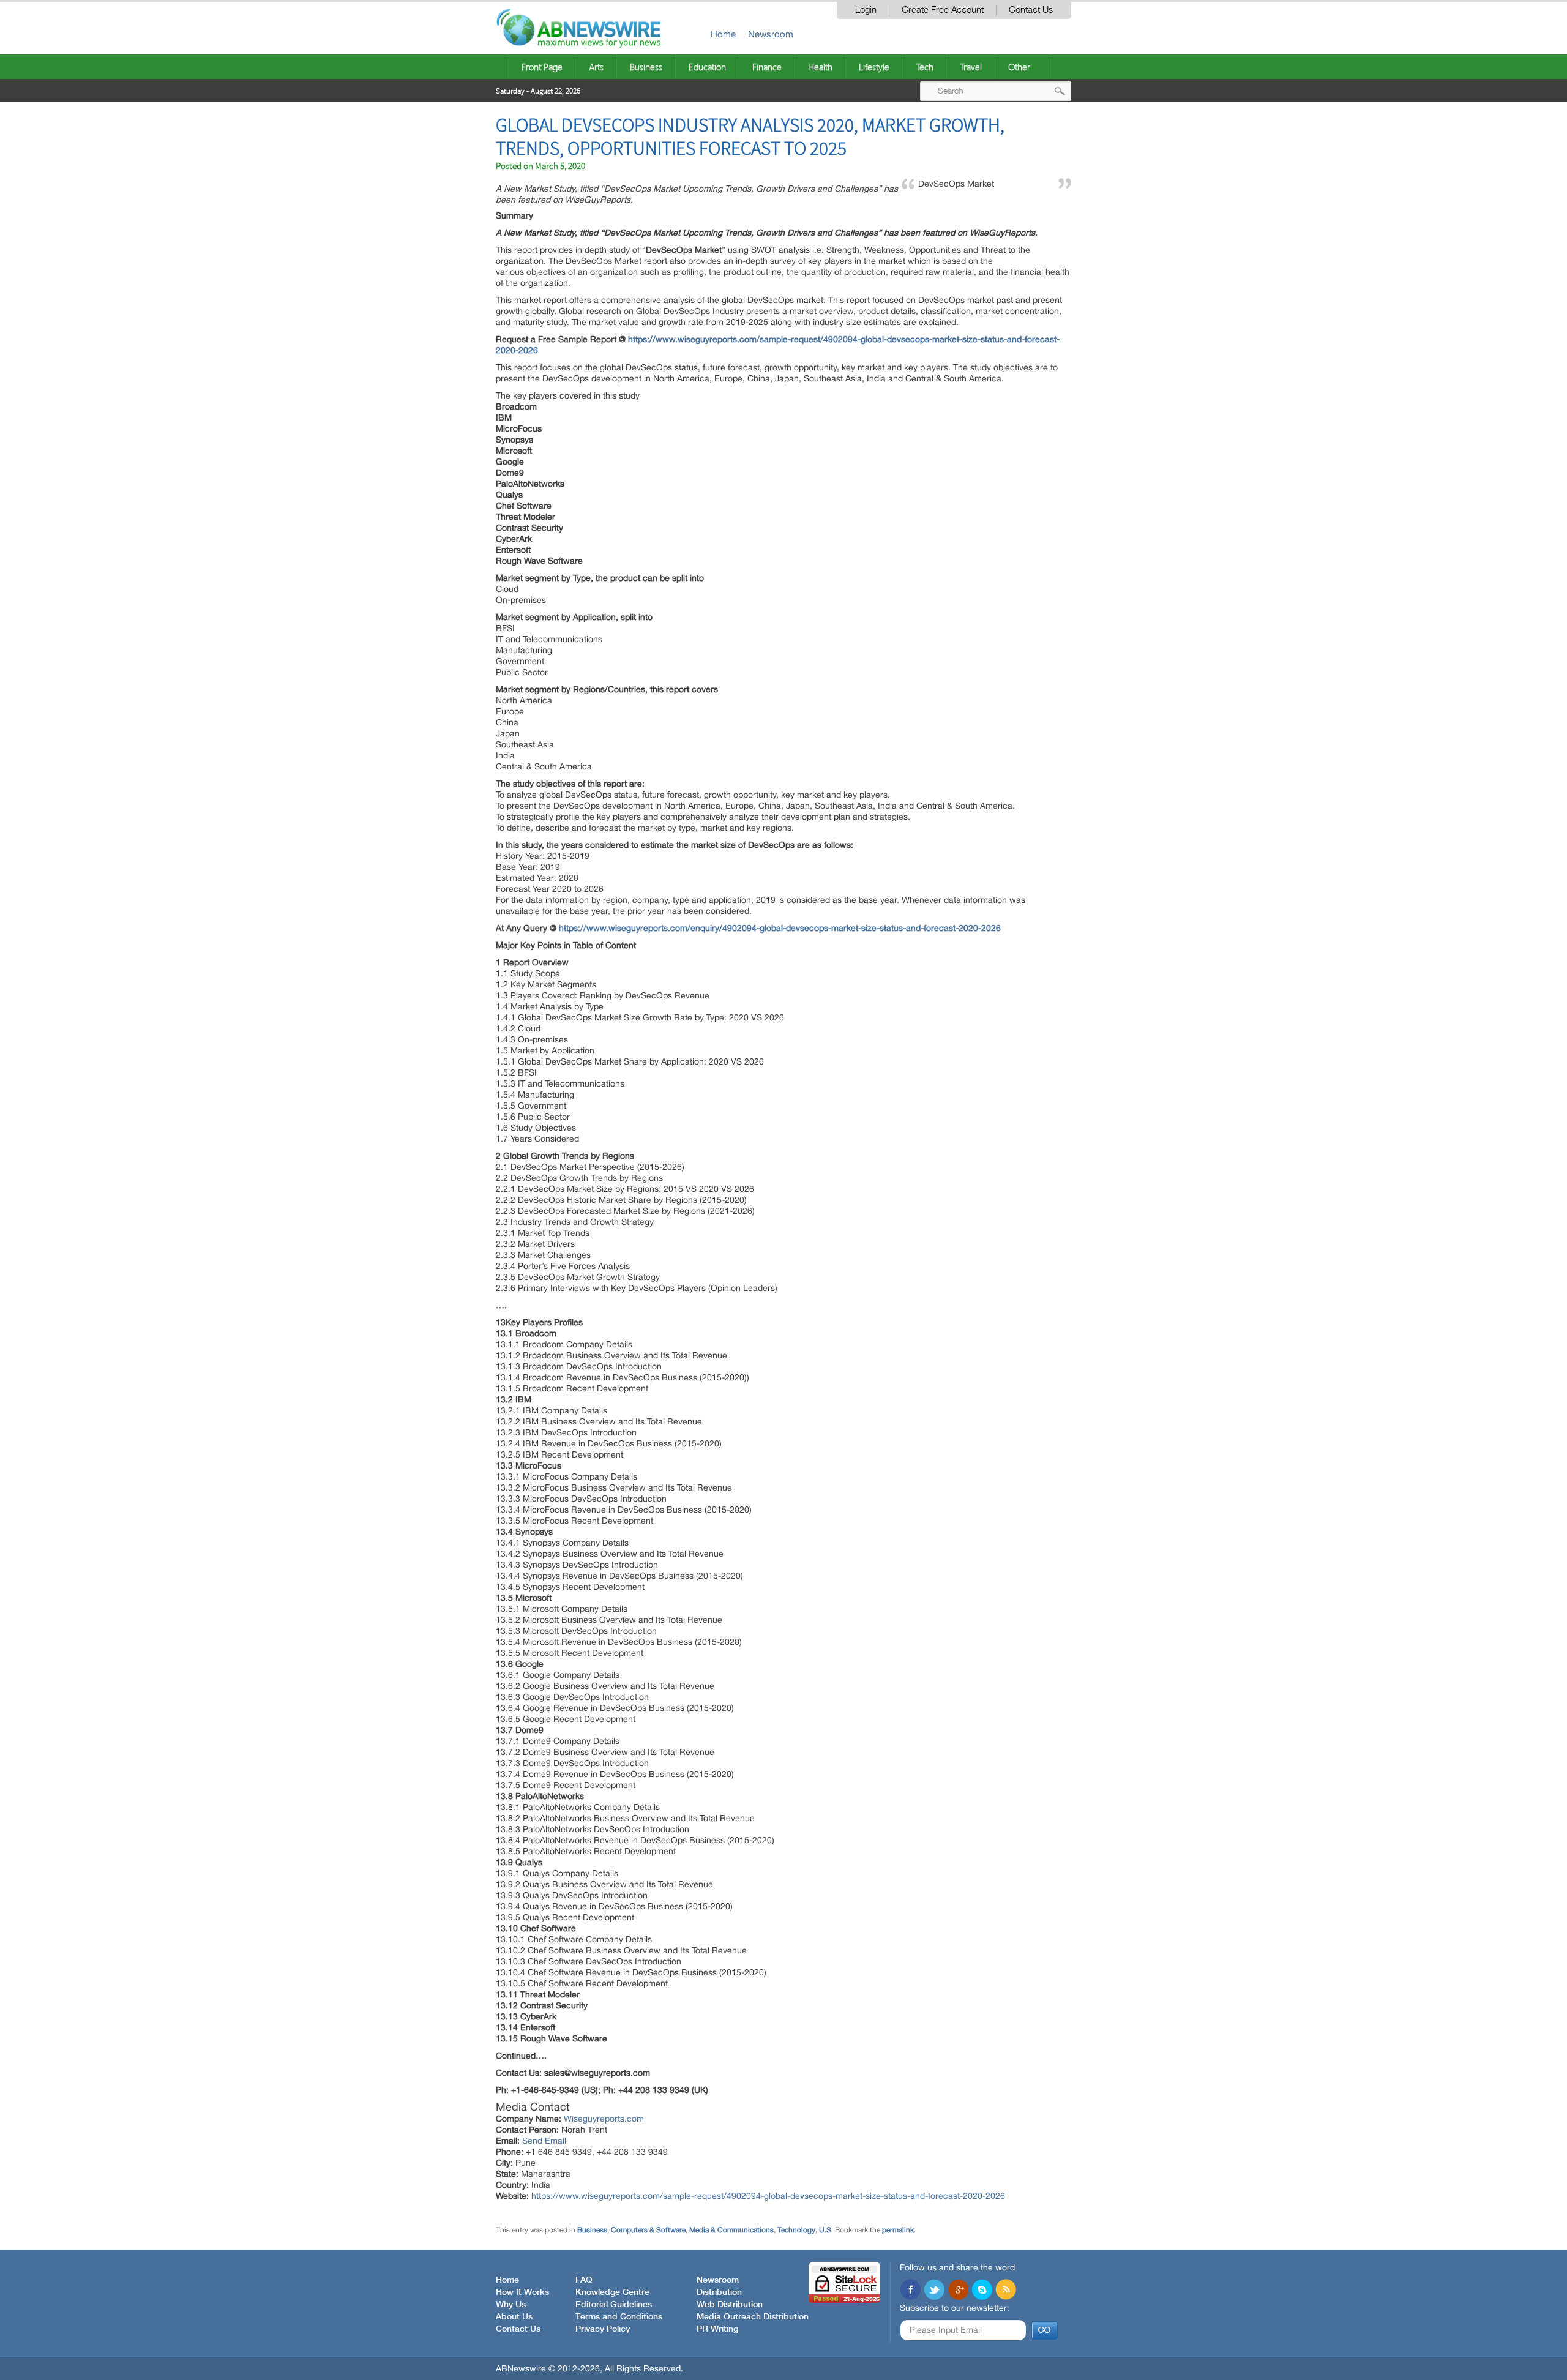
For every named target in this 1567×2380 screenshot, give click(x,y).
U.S (825, 2230)
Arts (596, 67)
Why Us (511, 2305)
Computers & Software (648, 2230)
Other (1019, 67)
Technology (796, 2230)
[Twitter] (934, 2291)
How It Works (522, 2292)
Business (646, 67)
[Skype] (982, 2291)
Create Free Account (943, 10)
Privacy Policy (603, 2329)
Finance (767, 67)
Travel (971, 67)
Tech (925, 67)
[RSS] (1006, 2291)
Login (866, 10)
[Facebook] (910, 2291)
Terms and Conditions (619, 2317)
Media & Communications (731, 2230)
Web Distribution (730, 2305)
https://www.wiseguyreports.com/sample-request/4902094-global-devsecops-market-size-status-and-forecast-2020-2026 (768, 2196)
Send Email (544, 2141)
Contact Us (1031, 10)
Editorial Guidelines (614, 2305)
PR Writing (717, 2329)
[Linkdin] (958, 2291)
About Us (514, 2317)
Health (820, 67)
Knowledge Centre (612, 2292)
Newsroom (771, 34)
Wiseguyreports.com (604, 2119)
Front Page (542, 67)
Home (723, 34)
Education (707, 67)
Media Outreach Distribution (753, 2317)
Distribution (719, 2292)
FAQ (584, 2280)
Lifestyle (874, 67)
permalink (898, 2230)
